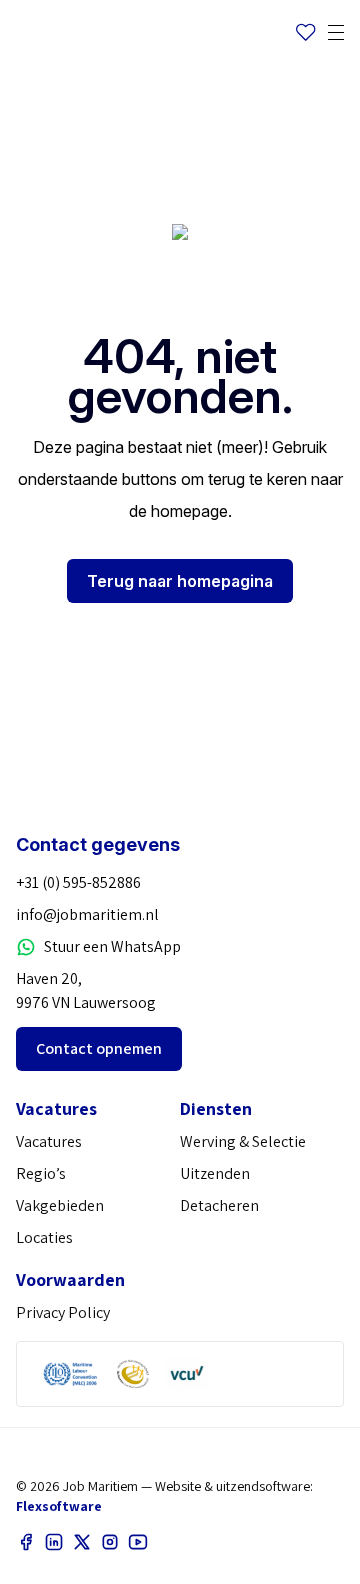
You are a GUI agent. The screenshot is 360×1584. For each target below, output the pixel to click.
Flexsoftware (59, 1506)
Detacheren (219, 1205)
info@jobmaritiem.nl (87, 914)
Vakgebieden (60, 1205)
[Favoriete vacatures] (306, 32)
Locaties (44, 1237)
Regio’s (41, 1173)
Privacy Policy (63, 1312)
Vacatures (49, 1141)
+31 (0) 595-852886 (78, 882)
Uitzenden (215, 1173)
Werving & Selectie (243, 1141)
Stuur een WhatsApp (112, 946)
